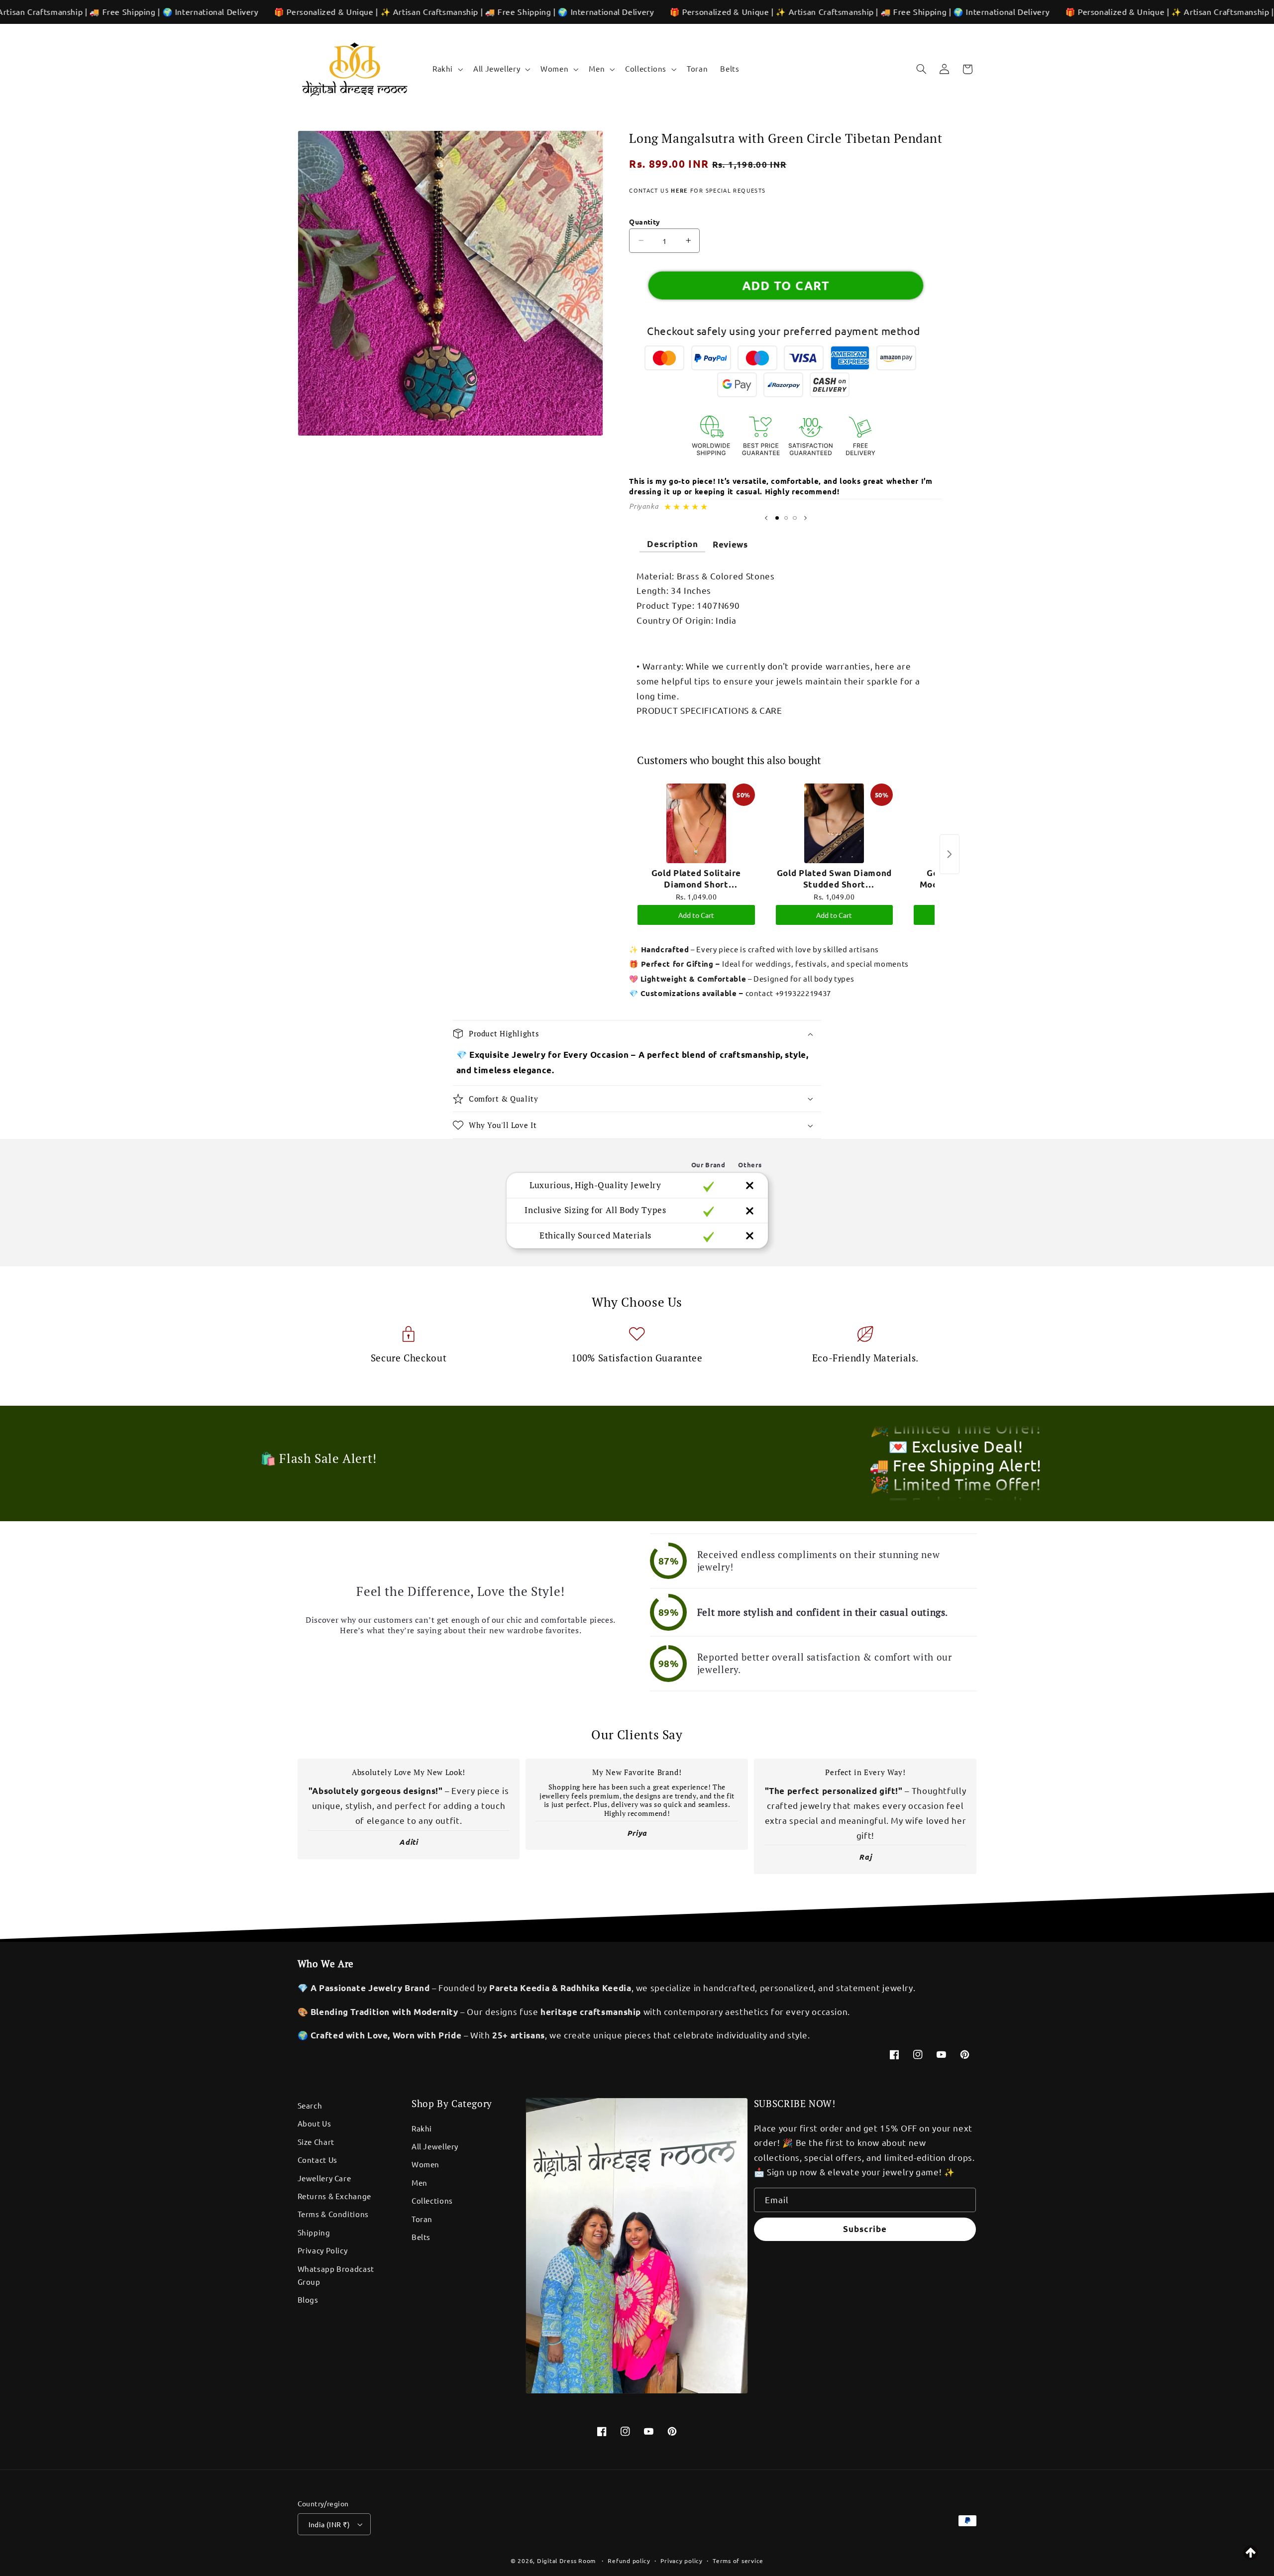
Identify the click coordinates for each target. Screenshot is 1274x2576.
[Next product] (950, 854)
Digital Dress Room (566, 2561)
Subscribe (865, 2229)
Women (425, 2164)
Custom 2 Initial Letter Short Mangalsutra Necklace (142, 2544)
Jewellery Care (324, 2178)
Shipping (314, 2232)
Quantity (644, 222)
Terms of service (738, 2561)
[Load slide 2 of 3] (786, 518)
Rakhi (422, 2128)
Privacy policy (681, 2561)
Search (310, 2105)
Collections (432, 2200)
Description (672, 544)
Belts (421, 2237)
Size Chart (316, 2142)
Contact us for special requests (697, 190)
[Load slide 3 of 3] (795, 518)
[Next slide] (805, 518)
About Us (315, 2123)
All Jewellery (435, 2146)
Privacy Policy (323, 2250)
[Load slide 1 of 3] (777, 518)
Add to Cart (696, 915)
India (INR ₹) (329, 2524)
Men (420, 2183)
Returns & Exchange (334, 2196)
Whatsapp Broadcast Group (336, 2275)
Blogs (308, 2299)
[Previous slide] (766, 518)
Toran (422, 2219)
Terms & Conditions (333, 2214)
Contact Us (318, 2160)
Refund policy (629, 2561)
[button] (446, 69)
